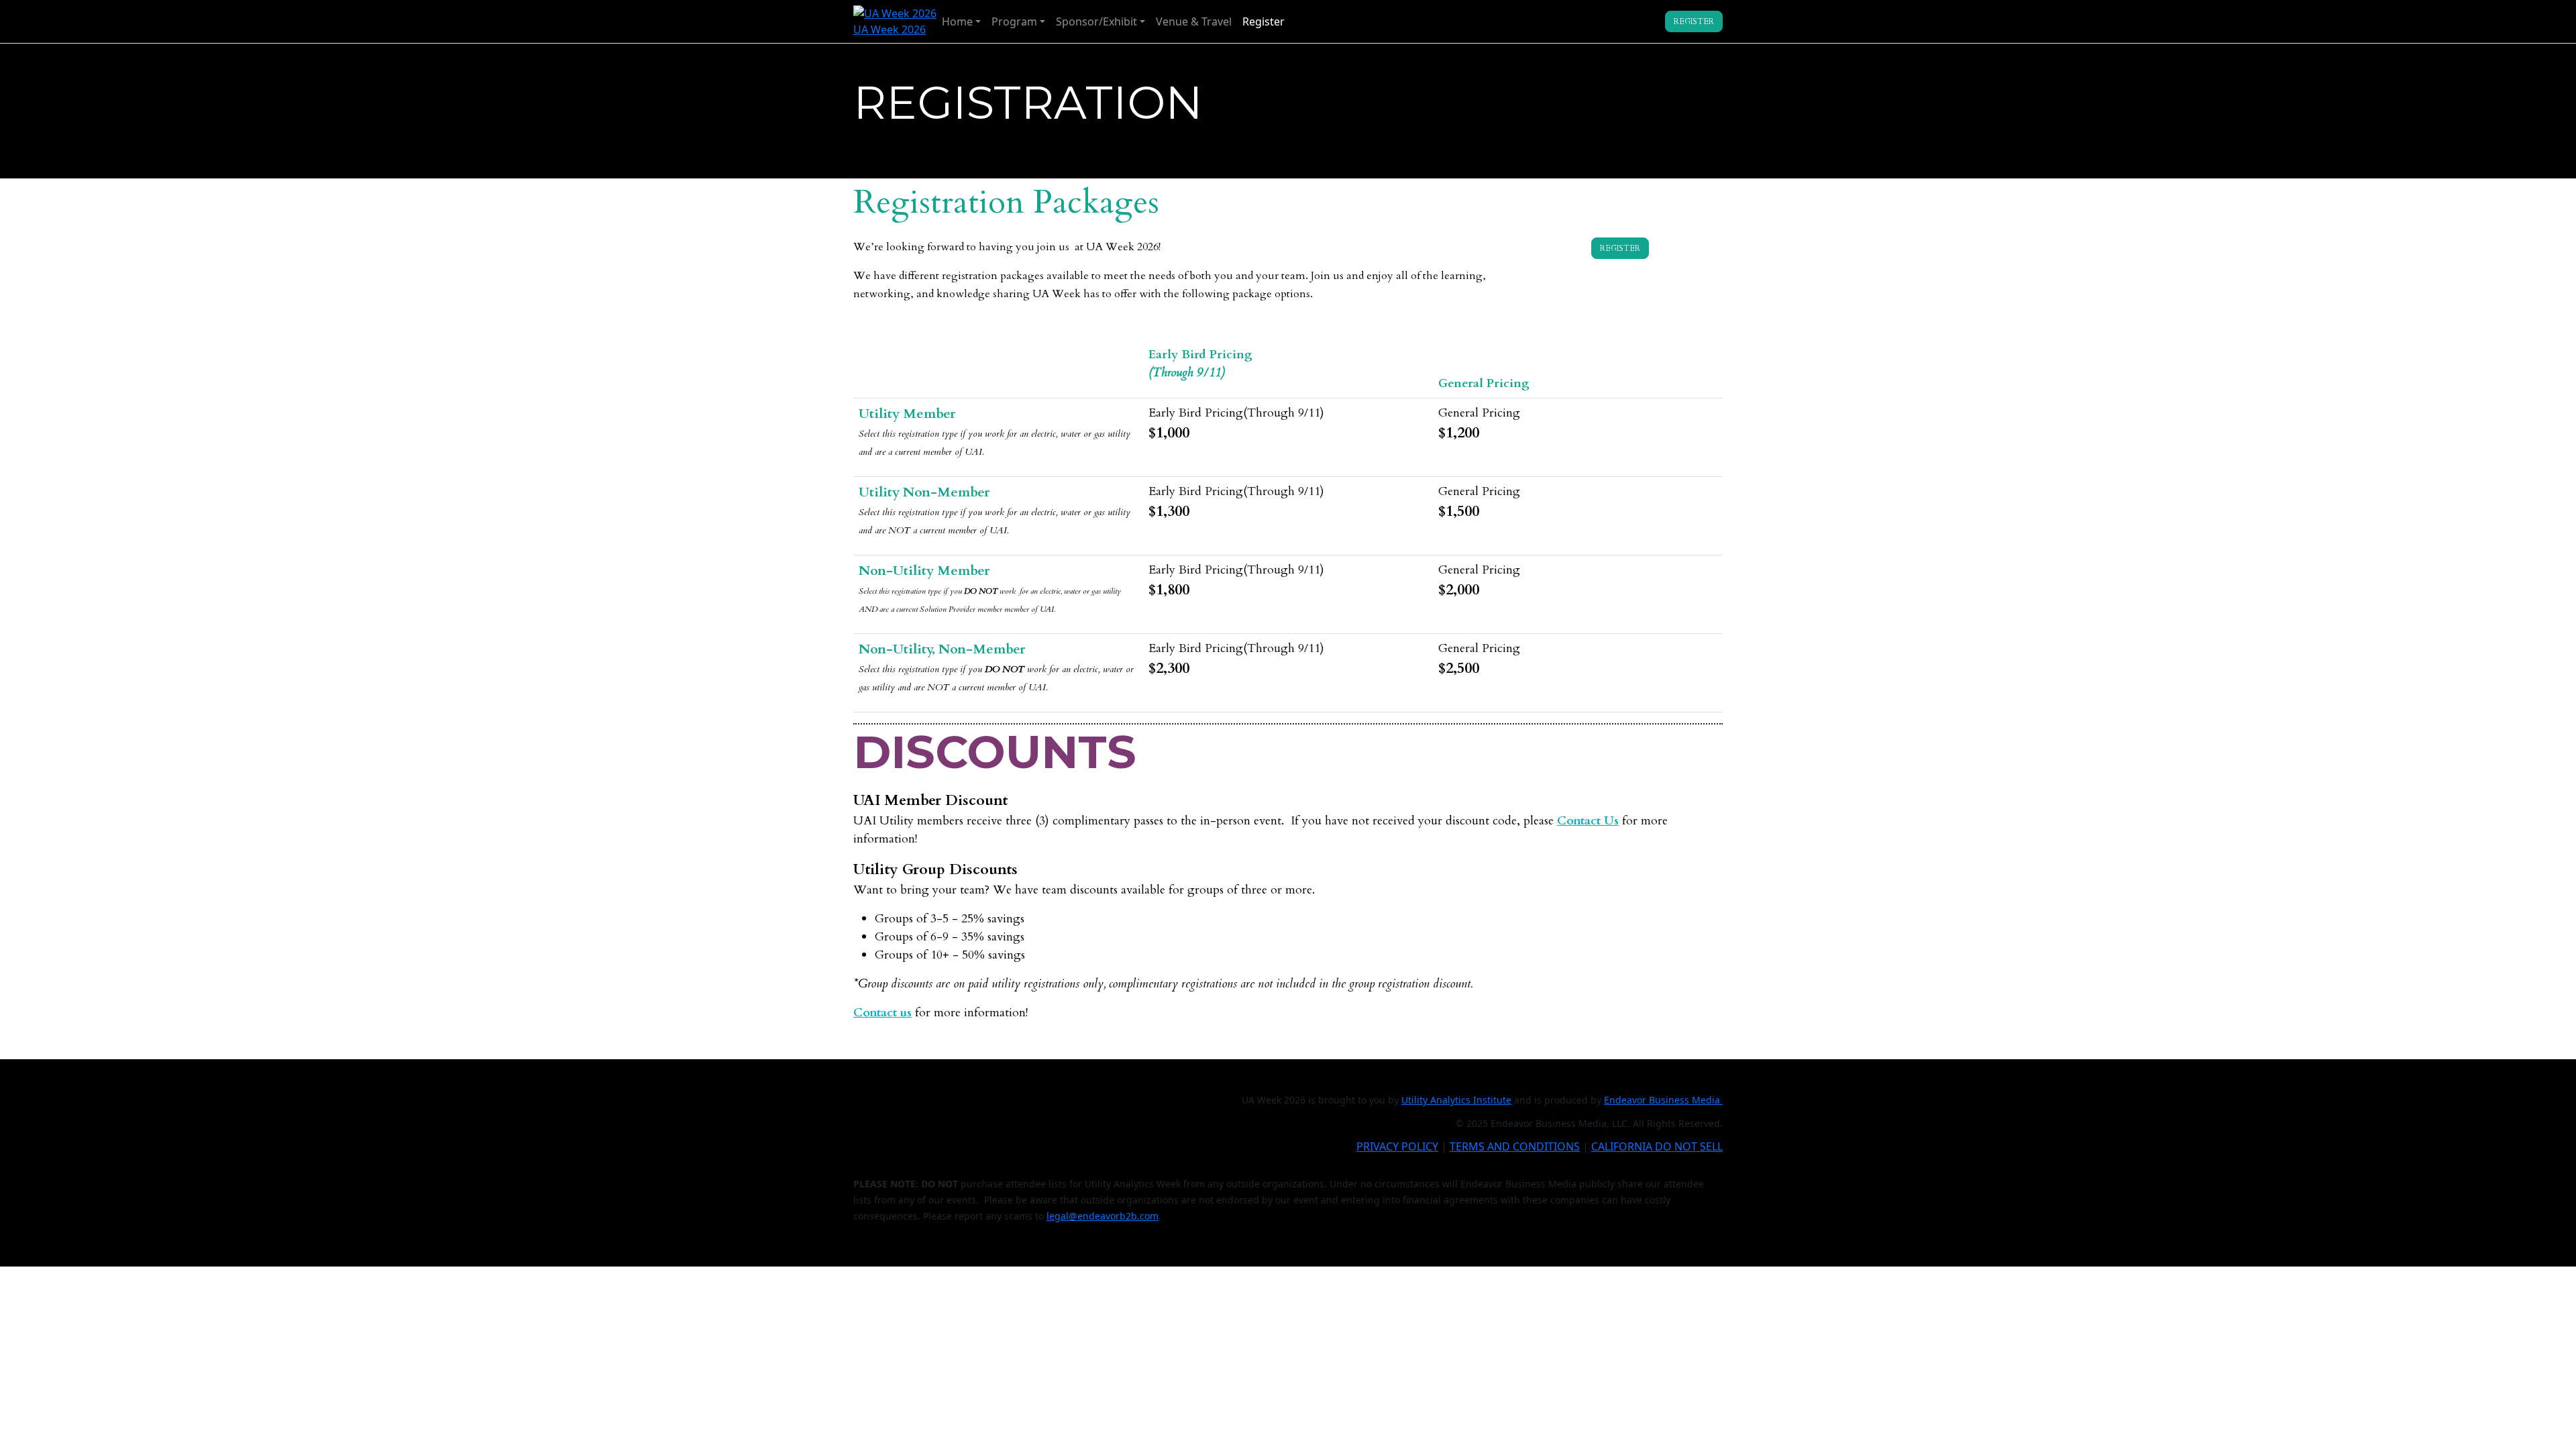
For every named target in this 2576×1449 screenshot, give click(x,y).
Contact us (882, 1013)
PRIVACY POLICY (1397, 1146)
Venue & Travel (1194, 21)
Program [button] (1014, 21)
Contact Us (1588, 821)
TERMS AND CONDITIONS (1515, 1146)
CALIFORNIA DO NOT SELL (1657, 1146)
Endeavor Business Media (1663, 1100)
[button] (1694, 21)
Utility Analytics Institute (1456, 1100)
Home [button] (957, 21)
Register (1264, 21)
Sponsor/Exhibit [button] (1096, 21)
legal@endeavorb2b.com (1103, 1216)
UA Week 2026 (890, 30)
